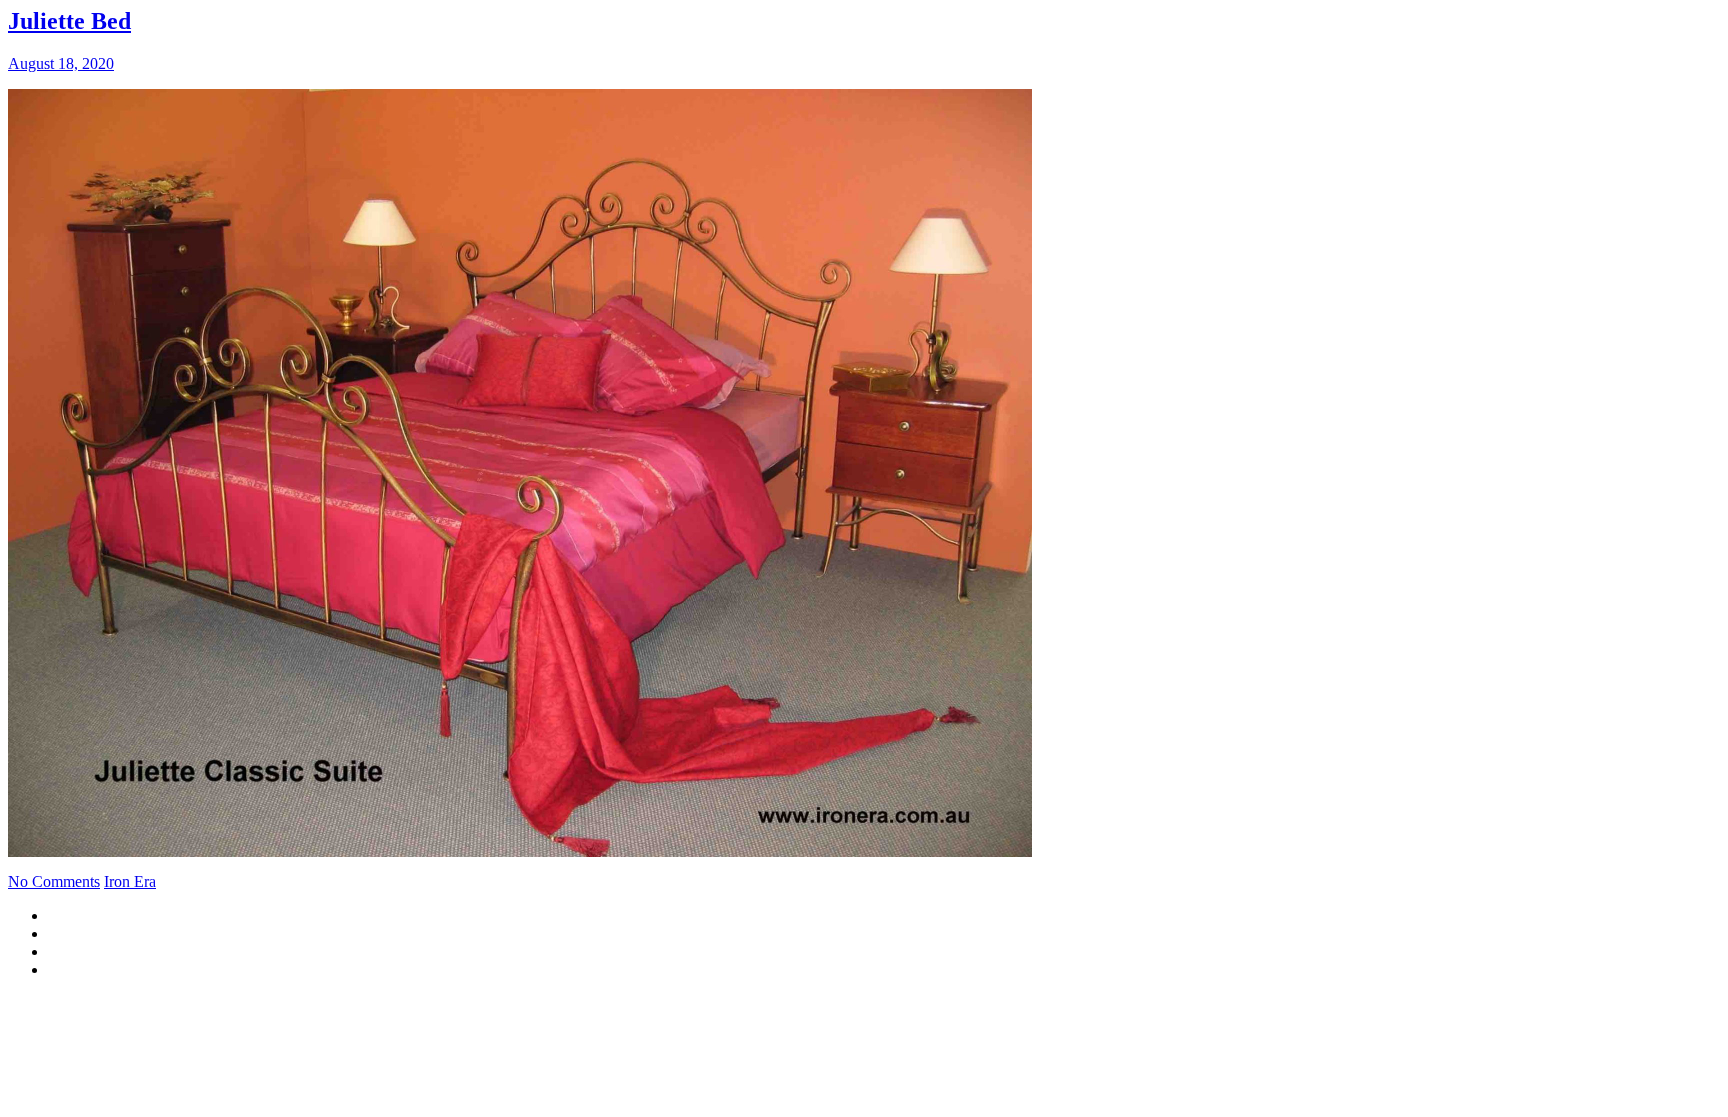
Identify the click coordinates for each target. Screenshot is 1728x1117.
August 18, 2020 (61, 63)
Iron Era (130, 881)
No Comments (54, 881)
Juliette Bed (69, 21)
